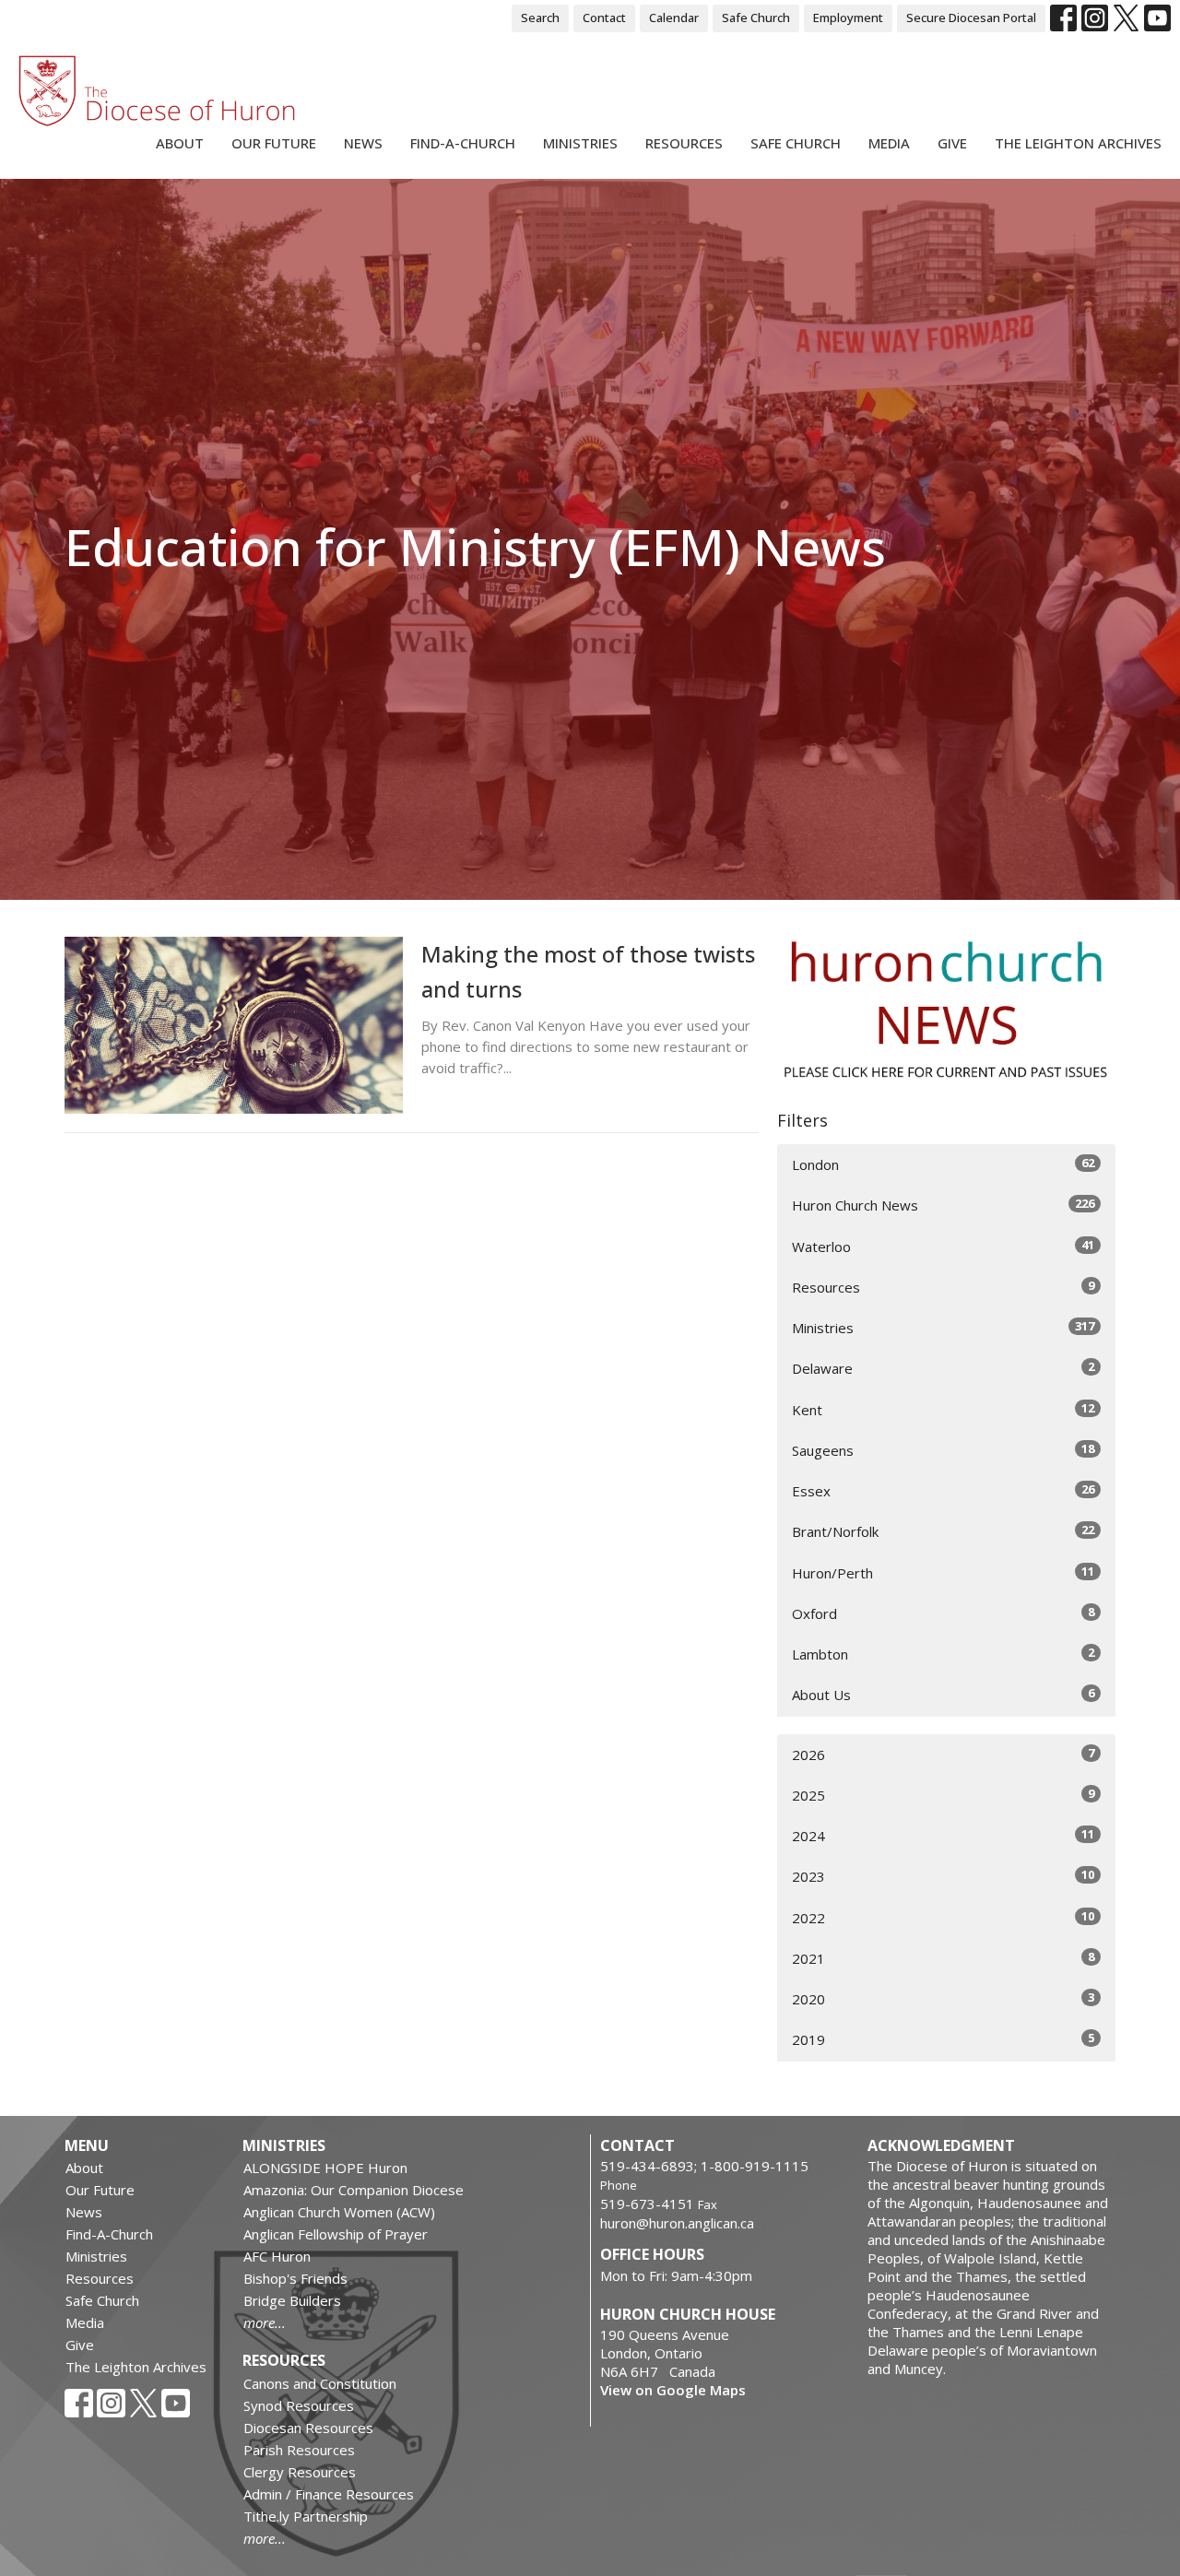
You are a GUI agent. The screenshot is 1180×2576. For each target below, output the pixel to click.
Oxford (943, 1613)
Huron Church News (943, 1205)
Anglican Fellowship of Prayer (336, 2234)
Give (952, 143)
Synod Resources (299, 2405)
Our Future (274, 143)
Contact (604, 18)
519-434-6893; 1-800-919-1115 (704, 2166)
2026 (943, 1754)
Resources (684, 143)
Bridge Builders (292, 2300)
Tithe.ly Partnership (306, 2516)
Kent (943, 1409)
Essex (943, 1490)
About (180, 143)
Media (889, 143)
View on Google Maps (673, 2390)
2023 (943, 1876)
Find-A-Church (463, 143)
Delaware (943, 1368)
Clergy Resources (300, 2472)
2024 (943, 1835)
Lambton (943, 1654)
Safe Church (756, 18)
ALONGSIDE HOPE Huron (325, 2168)
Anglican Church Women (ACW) (339, 2212)
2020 (943, 1998)
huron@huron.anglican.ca (677, 2223)
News (363, 143)
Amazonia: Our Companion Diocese (354, 2190)
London (943, 1164)
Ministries (580, 143)
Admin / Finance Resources (329, 2494)
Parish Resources (299, 2450)
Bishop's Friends (295, 2278)
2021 (943, 1958)
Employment (848, 18)
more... (265, 2322)
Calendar (674, 18)
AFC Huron (277, 2256)
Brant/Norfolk (943, 1531)
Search (540, 18)
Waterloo (943, 1246)
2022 (943, 1917)
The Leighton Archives (1078, 143)
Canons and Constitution (320, 2383)
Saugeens (943, 1450)
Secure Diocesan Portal (971, 18)
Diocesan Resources (308, 2428)
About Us (943, 1694)
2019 (943, 2039)
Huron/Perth (943, 1572)
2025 (943, 1795)
